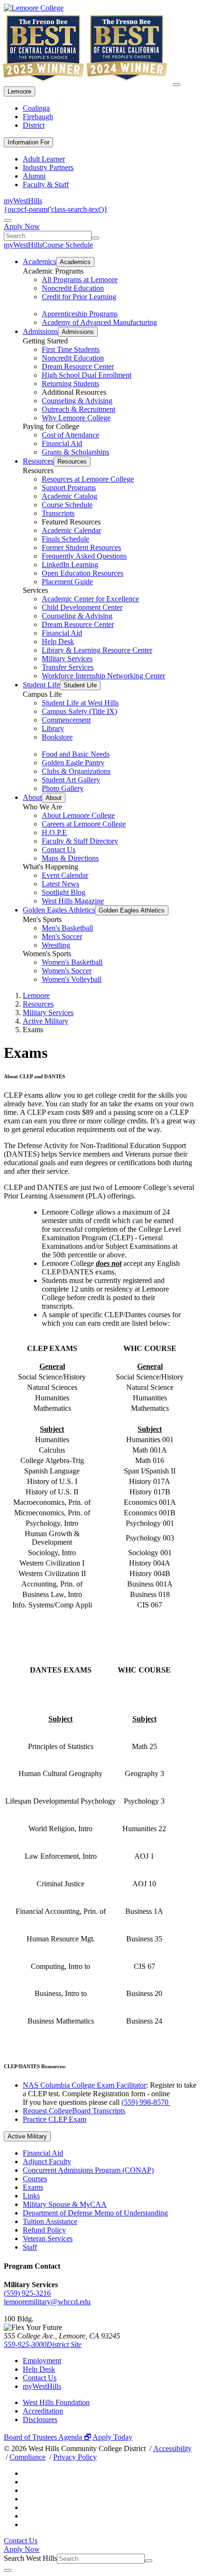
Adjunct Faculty (47, 2162)
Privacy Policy (75, 2457)
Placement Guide (67, 582)
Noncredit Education (73, 288)
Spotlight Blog (64, 892)
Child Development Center (82, 607)
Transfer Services (68, 667)
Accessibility (172, 2448)
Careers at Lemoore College (84, 824)
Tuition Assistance (50, 2221)
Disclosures (40, 2419)
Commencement (66, 720)
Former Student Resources (81, 547)
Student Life (41, 685)
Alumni (34, 176)
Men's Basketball (67, 928)
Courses (35, 2179)
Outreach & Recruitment (79, 409)
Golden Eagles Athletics (59, 910)
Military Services (67, 659)
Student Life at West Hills (80, 703)
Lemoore (19, 91)
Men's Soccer (62, 936)
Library (53, 728)
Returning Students (70, 384)
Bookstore (57, 737)
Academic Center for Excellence (90, 599)
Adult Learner (44, 159)
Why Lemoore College (76, 418)
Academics (39, 261)
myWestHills (23, 201)
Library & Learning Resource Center (97, 650)
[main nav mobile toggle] (176, 85)
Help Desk (58, 642)
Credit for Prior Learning (79, 297)
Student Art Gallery (71, 780)
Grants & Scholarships (75, 452)
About (32, 797)
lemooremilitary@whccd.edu (47, 2302)
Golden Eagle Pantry (73, 763)
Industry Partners (48, 167)
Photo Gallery (63, 788)
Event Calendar (65, 875)
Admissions (40, 331)
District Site (64, 2344)
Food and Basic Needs (76, 754)
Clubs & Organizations (76, 771)
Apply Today (112, 2437)
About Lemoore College (78, 815)
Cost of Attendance (70, 435)
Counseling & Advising (77, 401)
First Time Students (71, 349)
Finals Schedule (65, 539)
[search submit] (95, 238)
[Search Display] (8, 220)
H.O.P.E (54, 832)
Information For (28, 142)
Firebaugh (38, 117)
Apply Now (22, 226)
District (34, 125)
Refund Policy (44, 2230)
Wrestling (56, 945)
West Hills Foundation (56, 2402)
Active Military (46, 1021)
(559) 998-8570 (146, 2102)
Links (31, 2196)
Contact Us (59, 850)
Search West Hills (30, 2558)
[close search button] (8, 2570)
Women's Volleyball (72, 979)
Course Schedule (68, 245)
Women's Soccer (67, 971)
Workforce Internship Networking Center (103, 676)
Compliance (28, 2457)
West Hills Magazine (73, 901)
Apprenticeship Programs (80, 314)
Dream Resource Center (78, 366)
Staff (30, 2247)
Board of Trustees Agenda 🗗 (47, 2437)
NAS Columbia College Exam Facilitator (84, 2085)
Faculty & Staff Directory (80, 841)
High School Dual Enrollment (87, 375)
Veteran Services (48, 2239)
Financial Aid (62, 443)
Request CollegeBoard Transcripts (74, 2111)
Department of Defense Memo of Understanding (95, 2213)
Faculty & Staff (46, 185)
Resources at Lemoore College (88, 479)
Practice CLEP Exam (55, 2119)
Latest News (60, 884)
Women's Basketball (72, 962)
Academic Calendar (71, 530)
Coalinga (36, 108)
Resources (38, 461)
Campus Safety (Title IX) (79, 711)
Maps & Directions (70, 858)
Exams (33, 2187)
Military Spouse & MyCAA (65, 2204)
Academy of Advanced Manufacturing (99, 322)
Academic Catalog (70, 496)
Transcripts (58, 513)
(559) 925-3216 (27, 2293)
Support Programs (69, 488)
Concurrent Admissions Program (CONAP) (88, 2170)
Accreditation (43, 2411)
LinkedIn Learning (70, 565)
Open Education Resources (83, 573)
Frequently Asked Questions (84, 556)
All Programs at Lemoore (80, 280)
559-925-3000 (25, 2344)
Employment (42, 2361)
